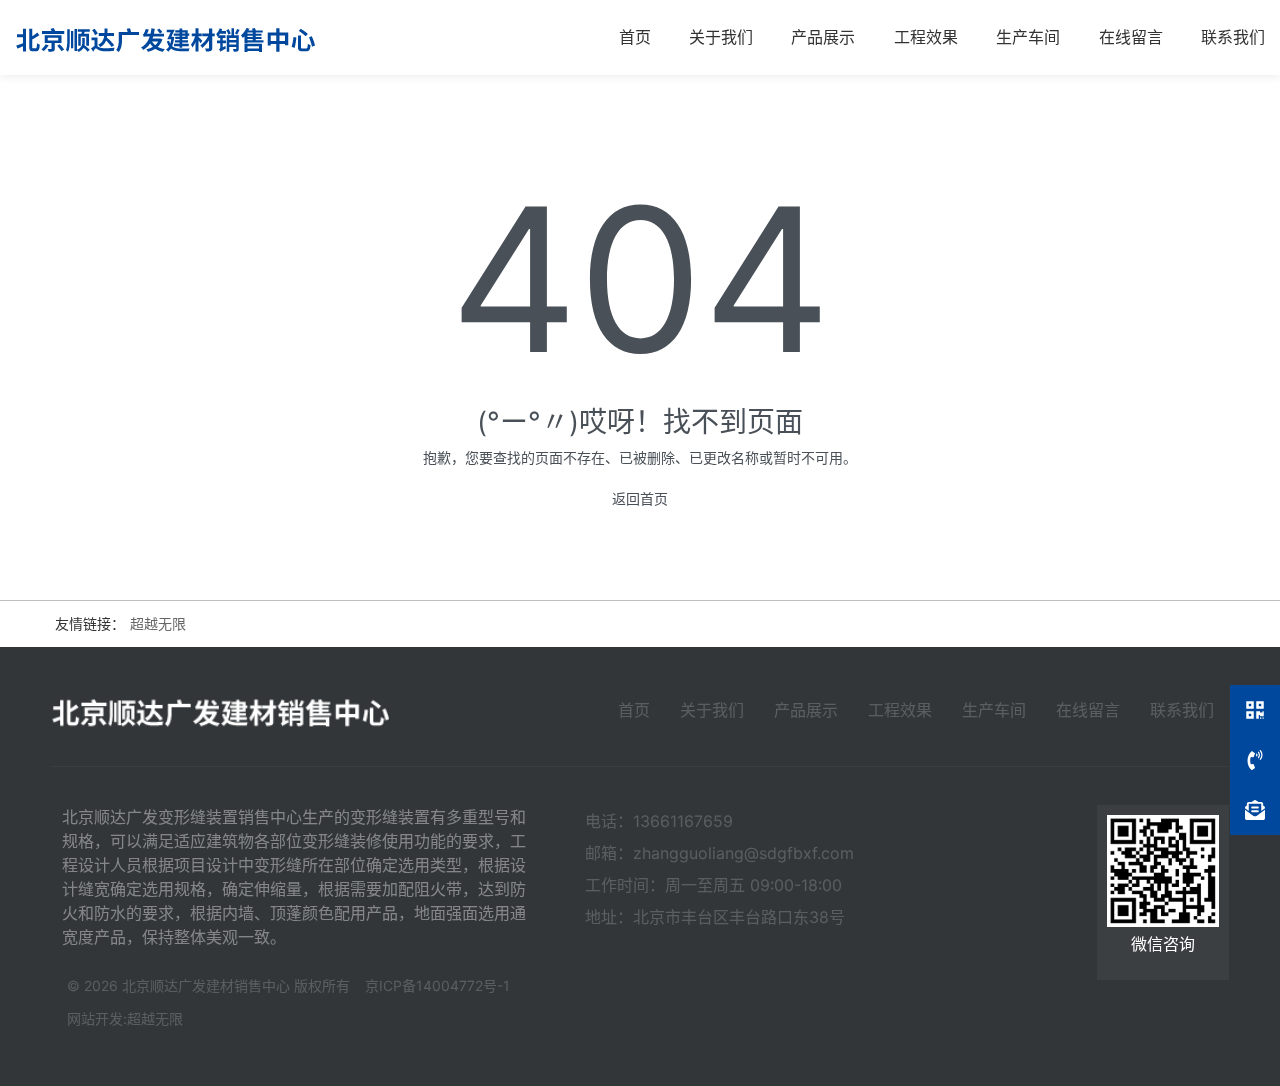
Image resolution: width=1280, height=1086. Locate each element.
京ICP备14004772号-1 (437, 985)
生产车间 (1028, 37)
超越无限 (158, 623)
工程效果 (926, 37)
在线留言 (1131, 37)
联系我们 (1233, 37)
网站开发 (95, 1018)
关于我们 (721, 37)
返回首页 (640, 498)
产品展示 (823, 37)
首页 (635, 37)
